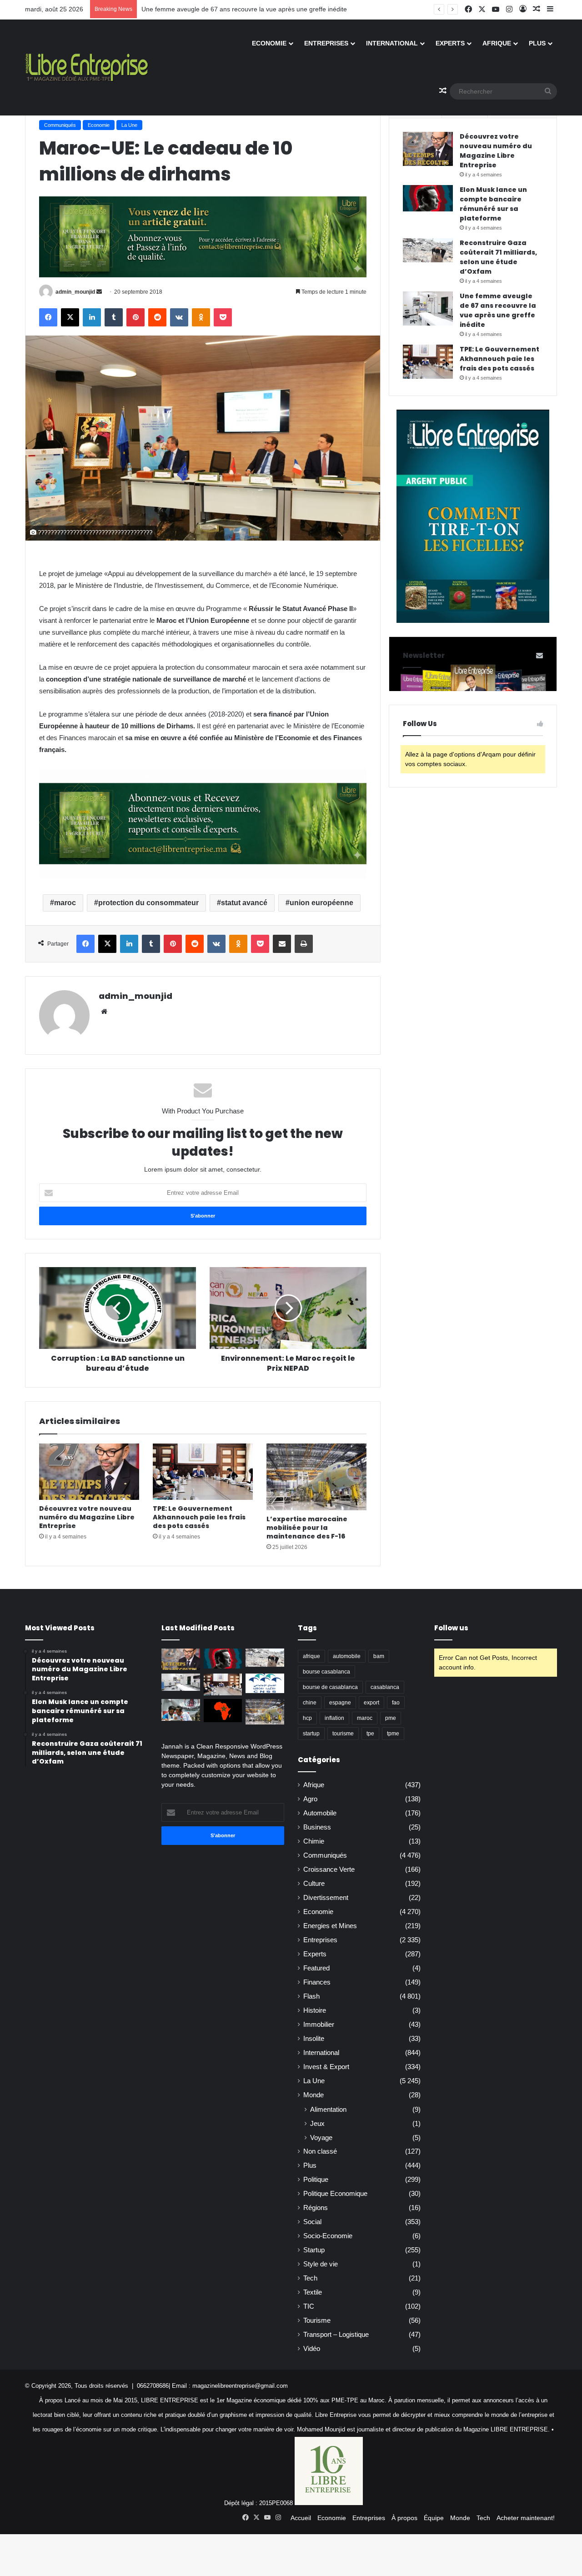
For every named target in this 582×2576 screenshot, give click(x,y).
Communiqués (60, 125)
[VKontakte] (179, 317)
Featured (316, 1968)
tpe (370, 1734)
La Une (129, 125)
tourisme (343, 1734)
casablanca (385, 1687)
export (371, 1703)
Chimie (314, 1841)
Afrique (497, 43)
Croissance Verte (329, 1869)
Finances (317, 1982)
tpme (393, 1734)
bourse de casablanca (330, 1687)
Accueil (301, 2518)
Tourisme (317, 2320)
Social (312, 2222)
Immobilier (319, 2025)
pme (391, 1718)
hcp (307, 1718)
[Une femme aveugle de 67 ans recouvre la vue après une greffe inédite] (428, 308)
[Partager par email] (282, 944)
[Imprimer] (304, 944)
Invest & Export (326, 2067)
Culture (314, 1884)
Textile (313, 2292)
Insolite (314, 2039)
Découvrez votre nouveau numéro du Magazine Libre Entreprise (87, 1517)
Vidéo (312, 2349)
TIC (309, 2306)
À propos (404, 2518)
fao (396, 1703)
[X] (70, 317)
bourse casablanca (326, 1672)
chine (310, 1703)
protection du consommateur (148, 903)
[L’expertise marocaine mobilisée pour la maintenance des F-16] (316, 1477)
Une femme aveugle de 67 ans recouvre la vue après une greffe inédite (244, 9)
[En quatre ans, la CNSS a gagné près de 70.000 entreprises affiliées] (265, 1683)
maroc (65, 903)
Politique (316, 2180)
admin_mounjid (75, 292)
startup (311, 1734)
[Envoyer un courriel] (99, 292)
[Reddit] (157, 317)
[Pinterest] (135, 317)
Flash (311, 1996)
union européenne (321, 903)
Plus (537, 43)
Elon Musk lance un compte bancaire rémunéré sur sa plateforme (493, 204)
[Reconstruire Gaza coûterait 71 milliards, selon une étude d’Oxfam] (428, 250)
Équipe (434, 2518)
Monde (314, 2095)
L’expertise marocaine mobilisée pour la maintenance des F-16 (307, 1528)
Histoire (315, 2010)
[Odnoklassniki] (201, 317)
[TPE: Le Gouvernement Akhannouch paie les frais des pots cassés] (203, 1472)
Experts (450, 43)
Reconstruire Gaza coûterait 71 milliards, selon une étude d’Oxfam (498, 257)
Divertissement (326, 1898)
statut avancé (244, 903)
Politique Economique (335, 2194)
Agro (310, 1799)
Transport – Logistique (336, 2335)
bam (379, 1656)
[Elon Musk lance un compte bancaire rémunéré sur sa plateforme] (428, 198)
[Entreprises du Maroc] (87, 67)
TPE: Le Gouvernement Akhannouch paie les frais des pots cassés (199, 1517)
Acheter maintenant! (526, 2518)
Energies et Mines (330, 1926)
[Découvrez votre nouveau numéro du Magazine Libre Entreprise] (89, 1472)
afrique (311, 1656)
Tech (310, 2278)
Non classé (320, 2151)
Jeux (317, 2123)
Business (317, 1827)
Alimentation (328, 2109)
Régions (316, 2208)
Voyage (321, 2137)
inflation (334, 1718)
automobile (347, 1656)
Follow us (451, 1628)
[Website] (104, 1012)
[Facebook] (48, 317)
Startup (314, 2250)
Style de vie (321, 2264)
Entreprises (326, 43)
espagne (340, 1703)
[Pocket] (223, 317)
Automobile (320, 1813)
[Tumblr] (114, 317)
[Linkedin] (92, 317)
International (392, 43)
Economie (269, 43)
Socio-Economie (328, 2236)
